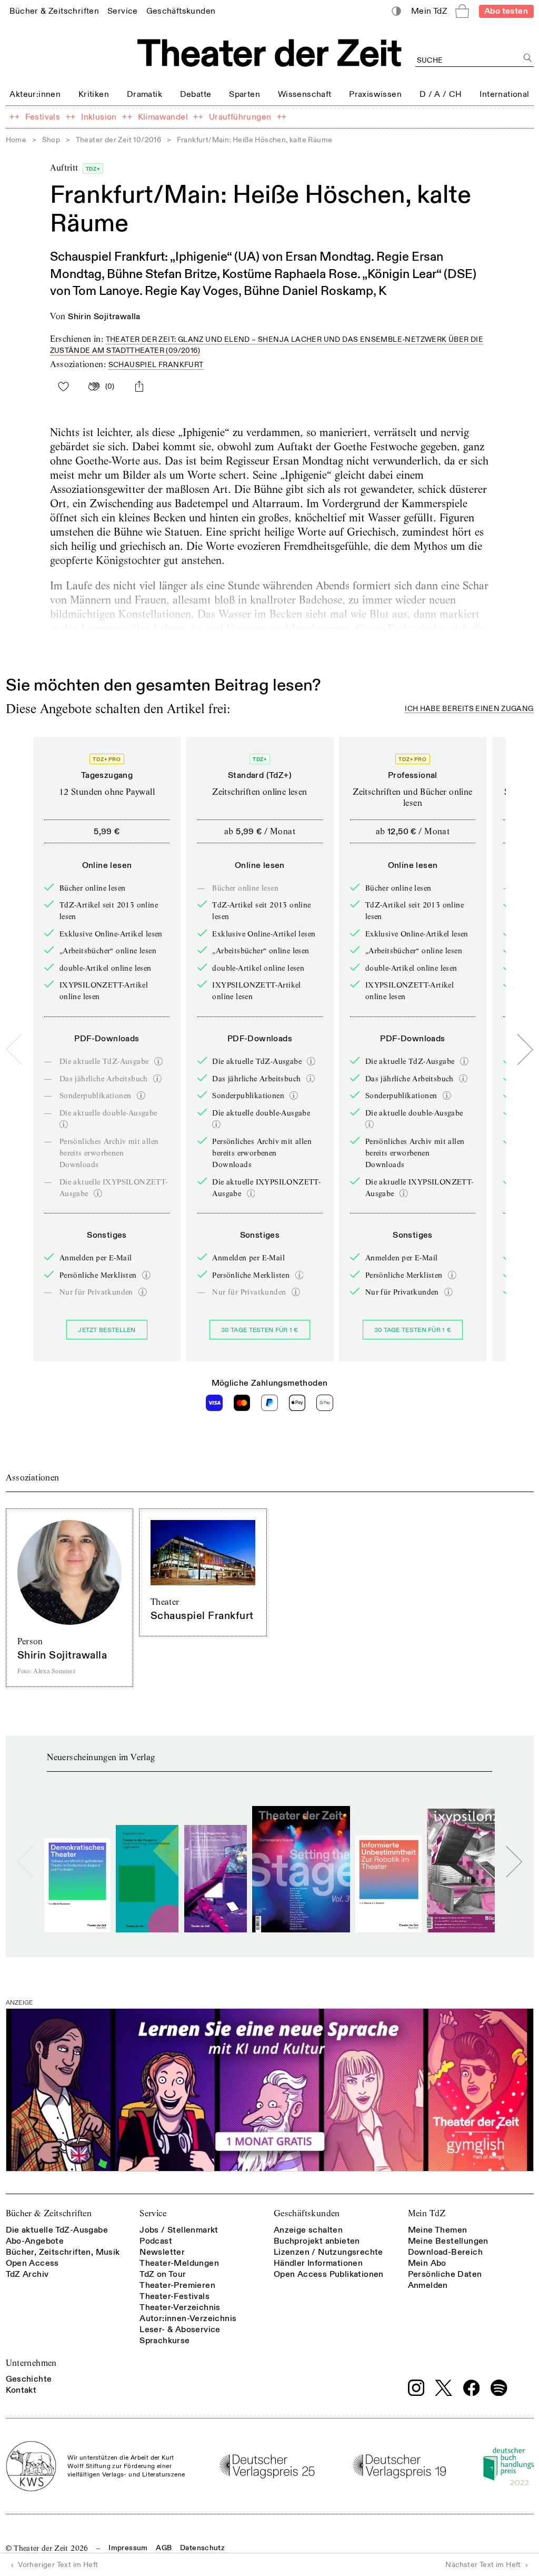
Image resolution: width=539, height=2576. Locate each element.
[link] (54, 11)
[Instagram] (416, 2388)
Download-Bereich (445, 2252)
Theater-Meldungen (179, 2263)
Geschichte (29, 2379)
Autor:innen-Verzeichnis (188, 2318)
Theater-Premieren (177, 2285)
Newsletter (162, 2252)
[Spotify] (499, 2388)
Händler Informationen (318, 2263)
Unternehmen (31, 2363)
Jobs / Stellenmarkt (179, 2230)
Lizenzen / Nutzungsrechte (328, 2252)
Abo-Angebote (35, 2241)
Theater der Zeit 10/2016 (119, 140)
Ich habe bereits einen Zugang (469, 709)
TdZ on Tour (163, 2274)
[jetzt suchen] (528, 58)
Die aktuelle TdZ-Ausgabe (57, 2230)
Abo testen (506, 11)
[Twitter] (444, 2388)
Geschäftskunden (307, 2213)
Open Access (32, 2263)
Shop (51, 140)
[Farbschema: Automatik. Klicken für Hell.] (396, 11)
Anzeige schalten (308, 2230)
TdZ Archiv (27, 2274)
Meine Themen (438, 2230)
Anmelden (428, 2285)
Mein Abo (427, 2263)
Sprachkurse (164, 2341)
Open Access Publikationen (329, 2274)
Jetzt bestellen (107, 1330)
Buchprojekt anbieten (317, 2241)
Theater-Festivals (174, 2296)
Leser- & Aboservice (180, 2330)
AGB (164, 2548)
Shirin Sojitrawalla (104, 317)
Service (153, 2213)
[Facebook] (472, 2388)
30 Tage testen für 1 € (260, 1330)
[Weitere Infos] (158, 1061)
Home (16, 140)
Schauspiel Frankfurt (156, 365)
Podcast (156, 2241)
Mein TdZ (427, 2213)
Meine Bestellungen (448, 2241)
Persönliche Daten (445, 2274)
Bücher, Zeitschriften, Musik (63, 2252)
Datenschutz (202, 2548)
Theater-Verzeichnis (180, 2307)
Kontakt (21, 2390)
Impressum (128, 2548)
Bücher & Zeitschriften (49, 2213)
